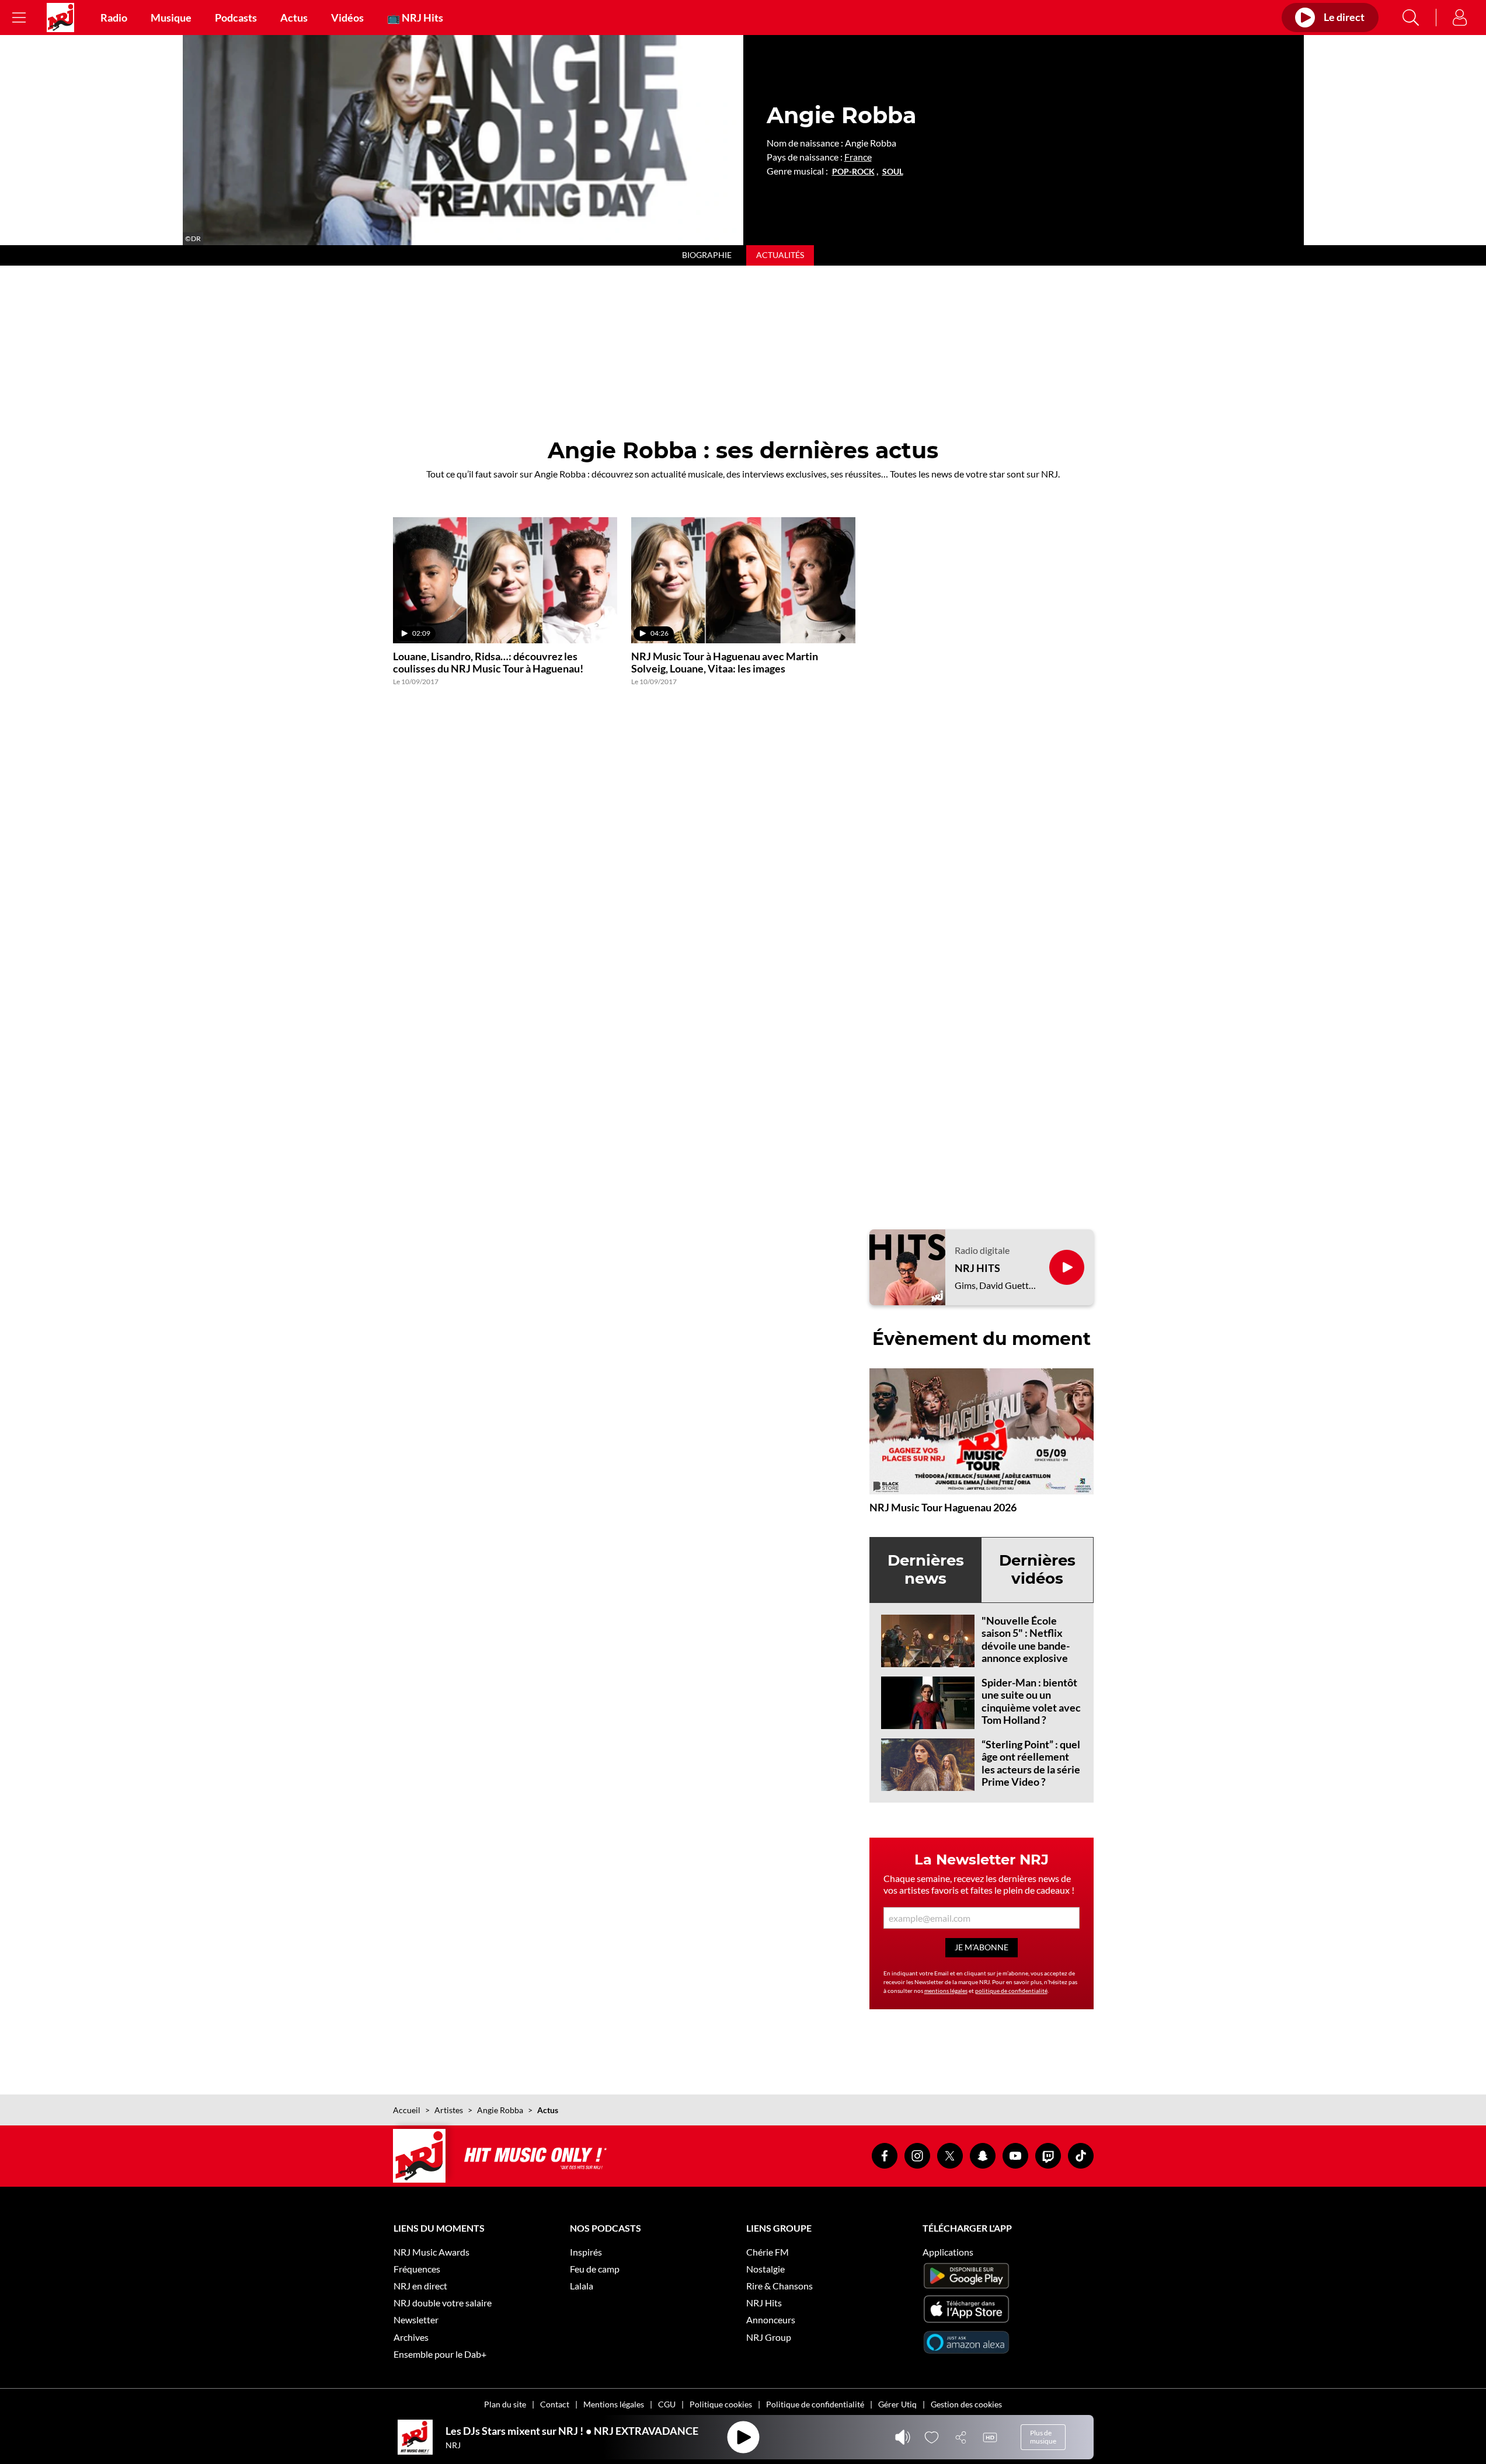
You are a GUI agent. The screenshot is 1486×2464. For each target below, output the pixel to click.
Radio (114, 18)
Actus (294, 18)
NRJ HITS (977, 1268)
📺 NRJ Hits (415, 18)
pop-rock (853, 172)
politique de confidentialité (1011, 1991)
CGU (667, 2404)
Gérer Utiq (897, 2404)
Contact (555, 2404)
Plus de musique (1043, 2437)
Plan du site (505, 2404)
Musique (171, 18)
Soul (893, 172)
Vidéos (347, 18)
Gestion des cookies (966, 2404)
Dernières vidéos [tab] (1037, 1569)
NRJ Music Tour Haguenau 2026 (943, 1507)
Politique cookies (721, 2404)
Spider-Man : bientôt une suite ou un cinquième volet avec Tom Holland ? (1031, 1701)
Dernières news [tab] (926, 1569)
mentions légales (946, 1991)
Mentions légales (614, 2404)
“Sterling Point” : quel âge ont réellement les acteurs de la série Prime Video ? (1031, 1763)
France (858, 157)
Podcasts (236, 18)
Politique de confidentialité (815, 2404)
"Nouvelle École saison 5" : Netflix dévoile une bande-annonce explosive (1026, 1639)
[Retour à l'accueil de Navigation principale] (60, 18)
